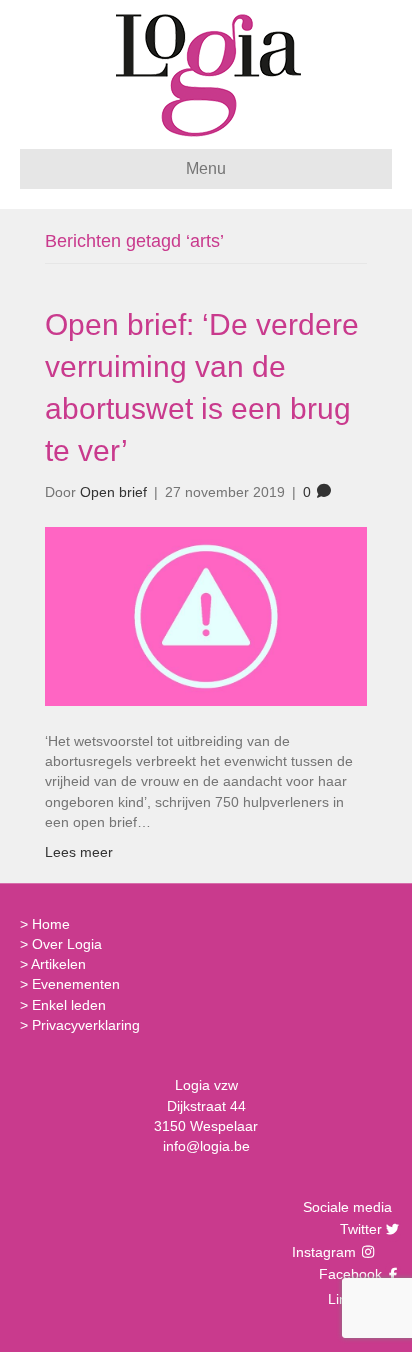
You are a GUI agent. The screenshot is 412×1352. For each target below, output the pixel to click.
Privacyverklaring (86, 1025)
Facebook (348, 1274)
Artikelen (58, 964)
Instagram (326, 1252)
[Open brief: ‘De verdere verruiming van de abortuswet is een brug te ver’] (206, 615)
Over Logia (67, 944)
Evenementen (76, 984)
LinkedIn (352, 1299)
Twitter (358, 1229)
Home (51, 924)
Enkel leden (69, 1005)
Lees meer (79, 852)
